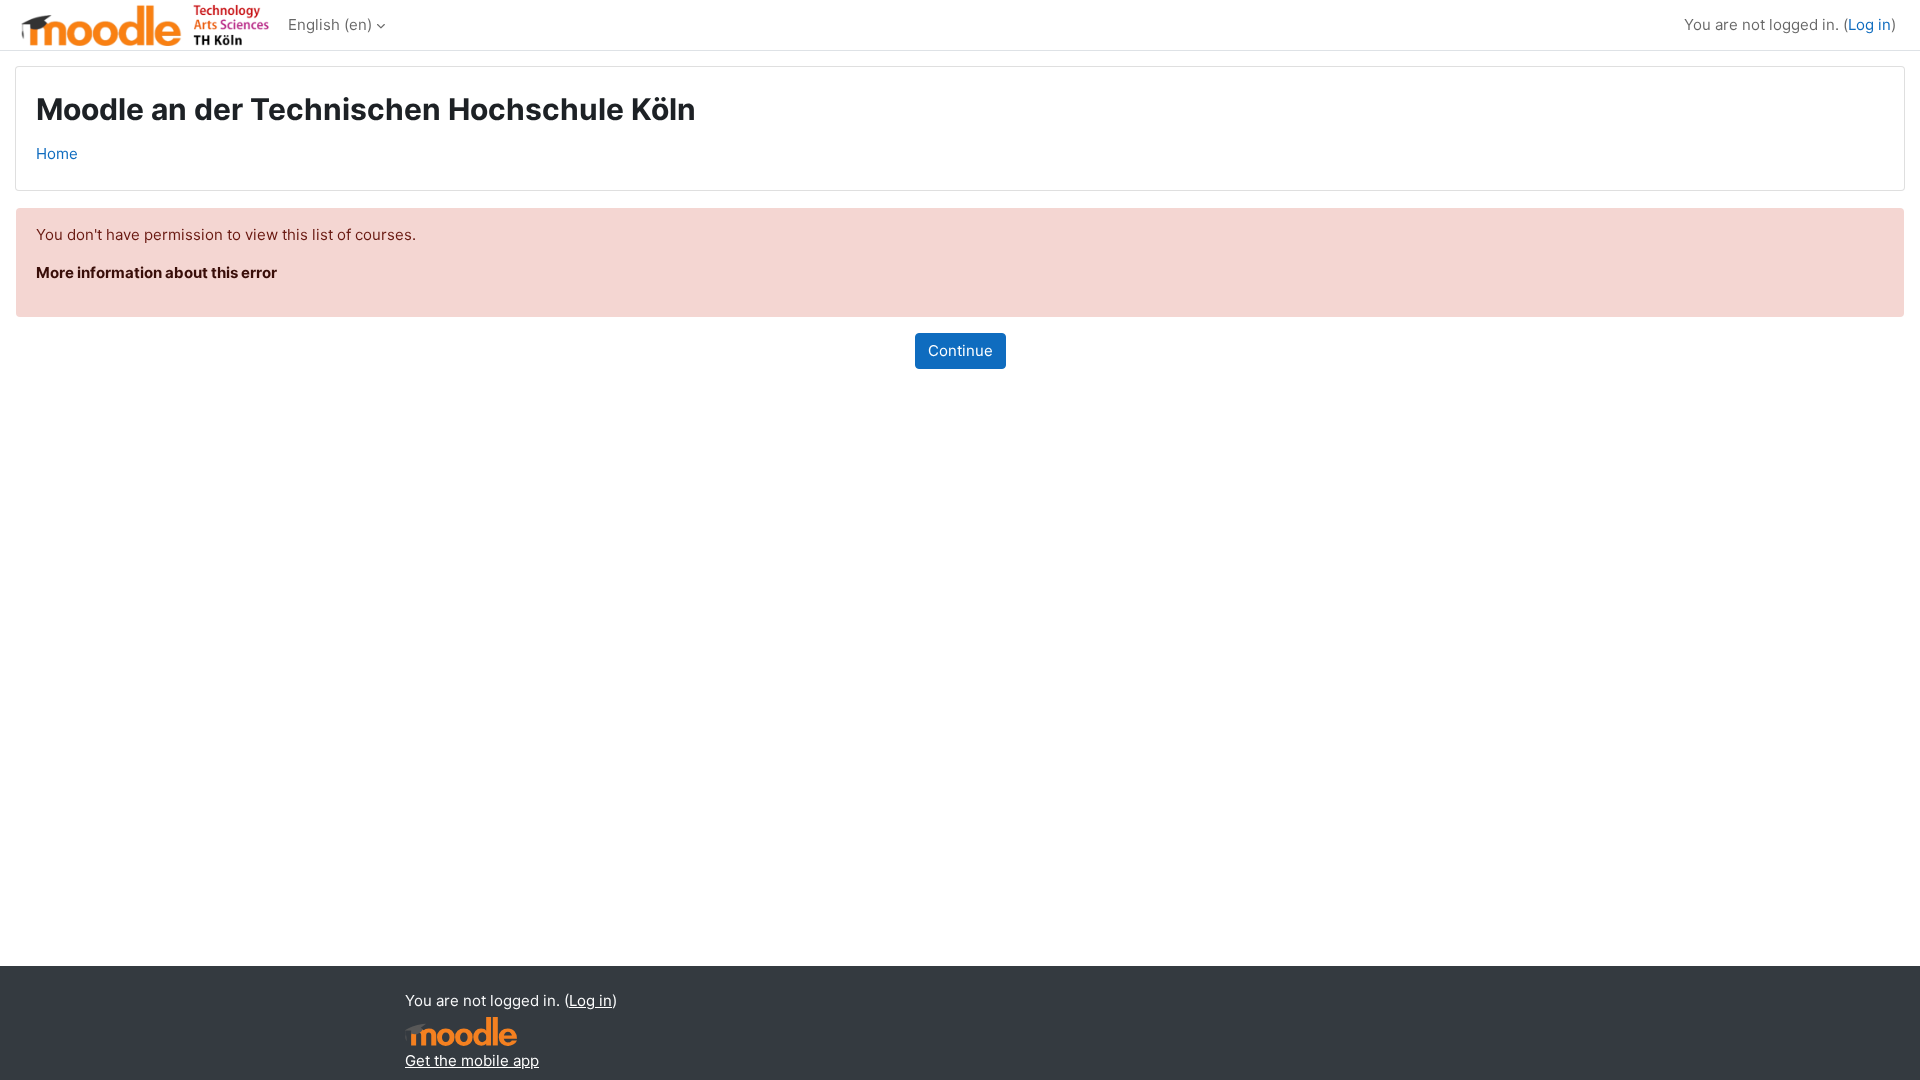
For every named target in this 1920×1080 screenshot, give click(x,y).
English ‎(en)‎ (330, 24)
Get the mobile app (472, 1060)
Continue (960, 350)
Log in (1869, 24)
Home (57, 153)
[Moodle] (461, 1031)
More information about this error (156, 272)
